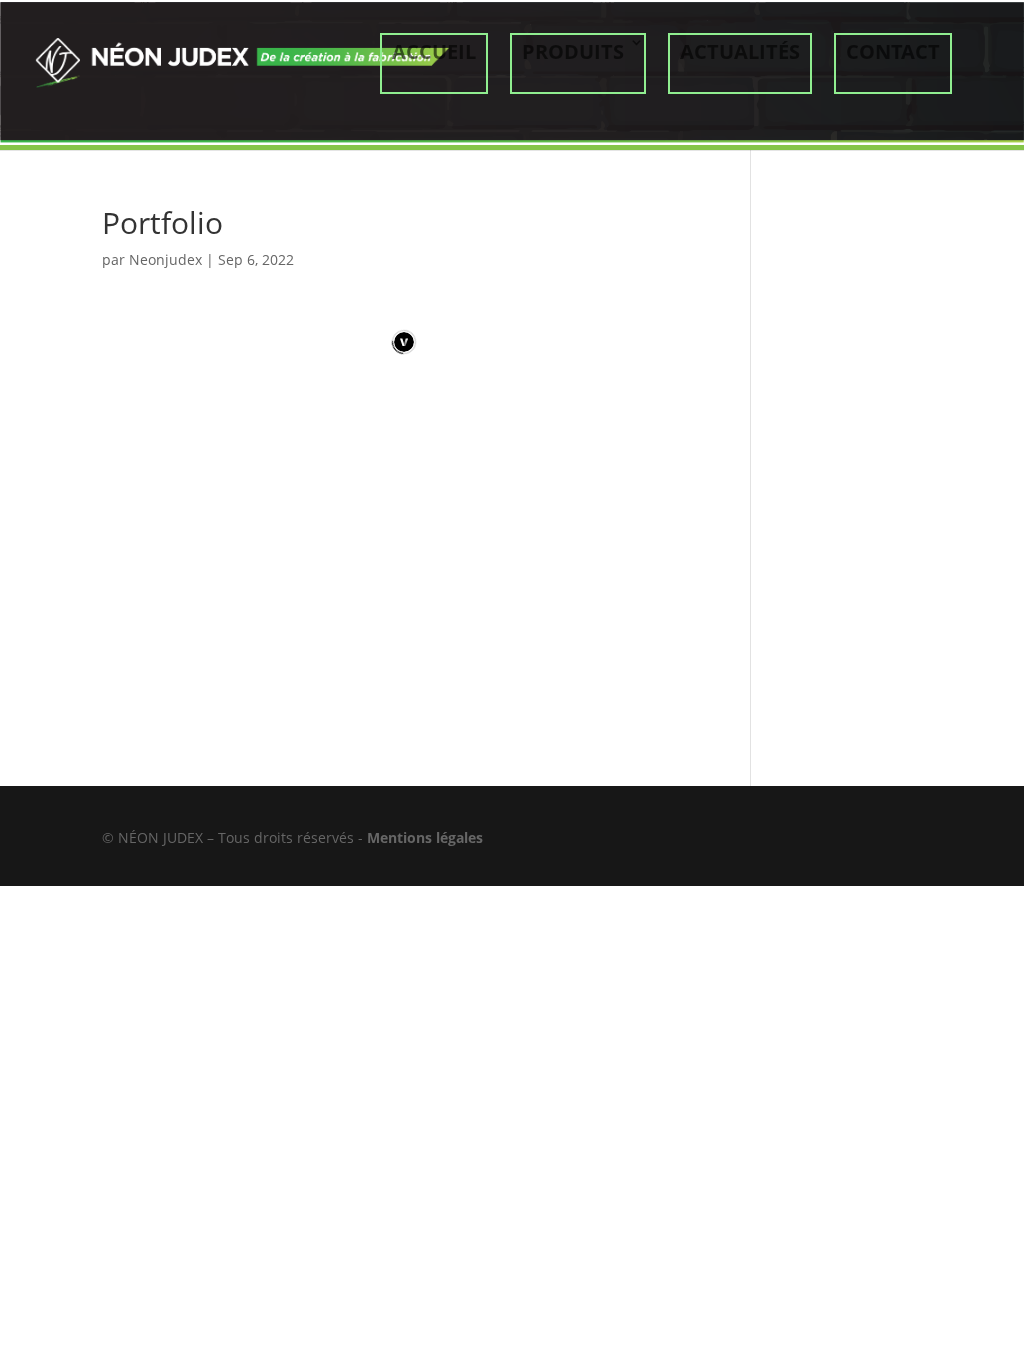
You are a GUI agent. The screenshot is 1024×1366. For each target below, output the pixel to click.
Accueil (434, 51)
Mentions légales (425, 837)
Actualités (740, 51)
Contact (893, 51)
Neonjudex (165, 259)
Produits (573, 51)
